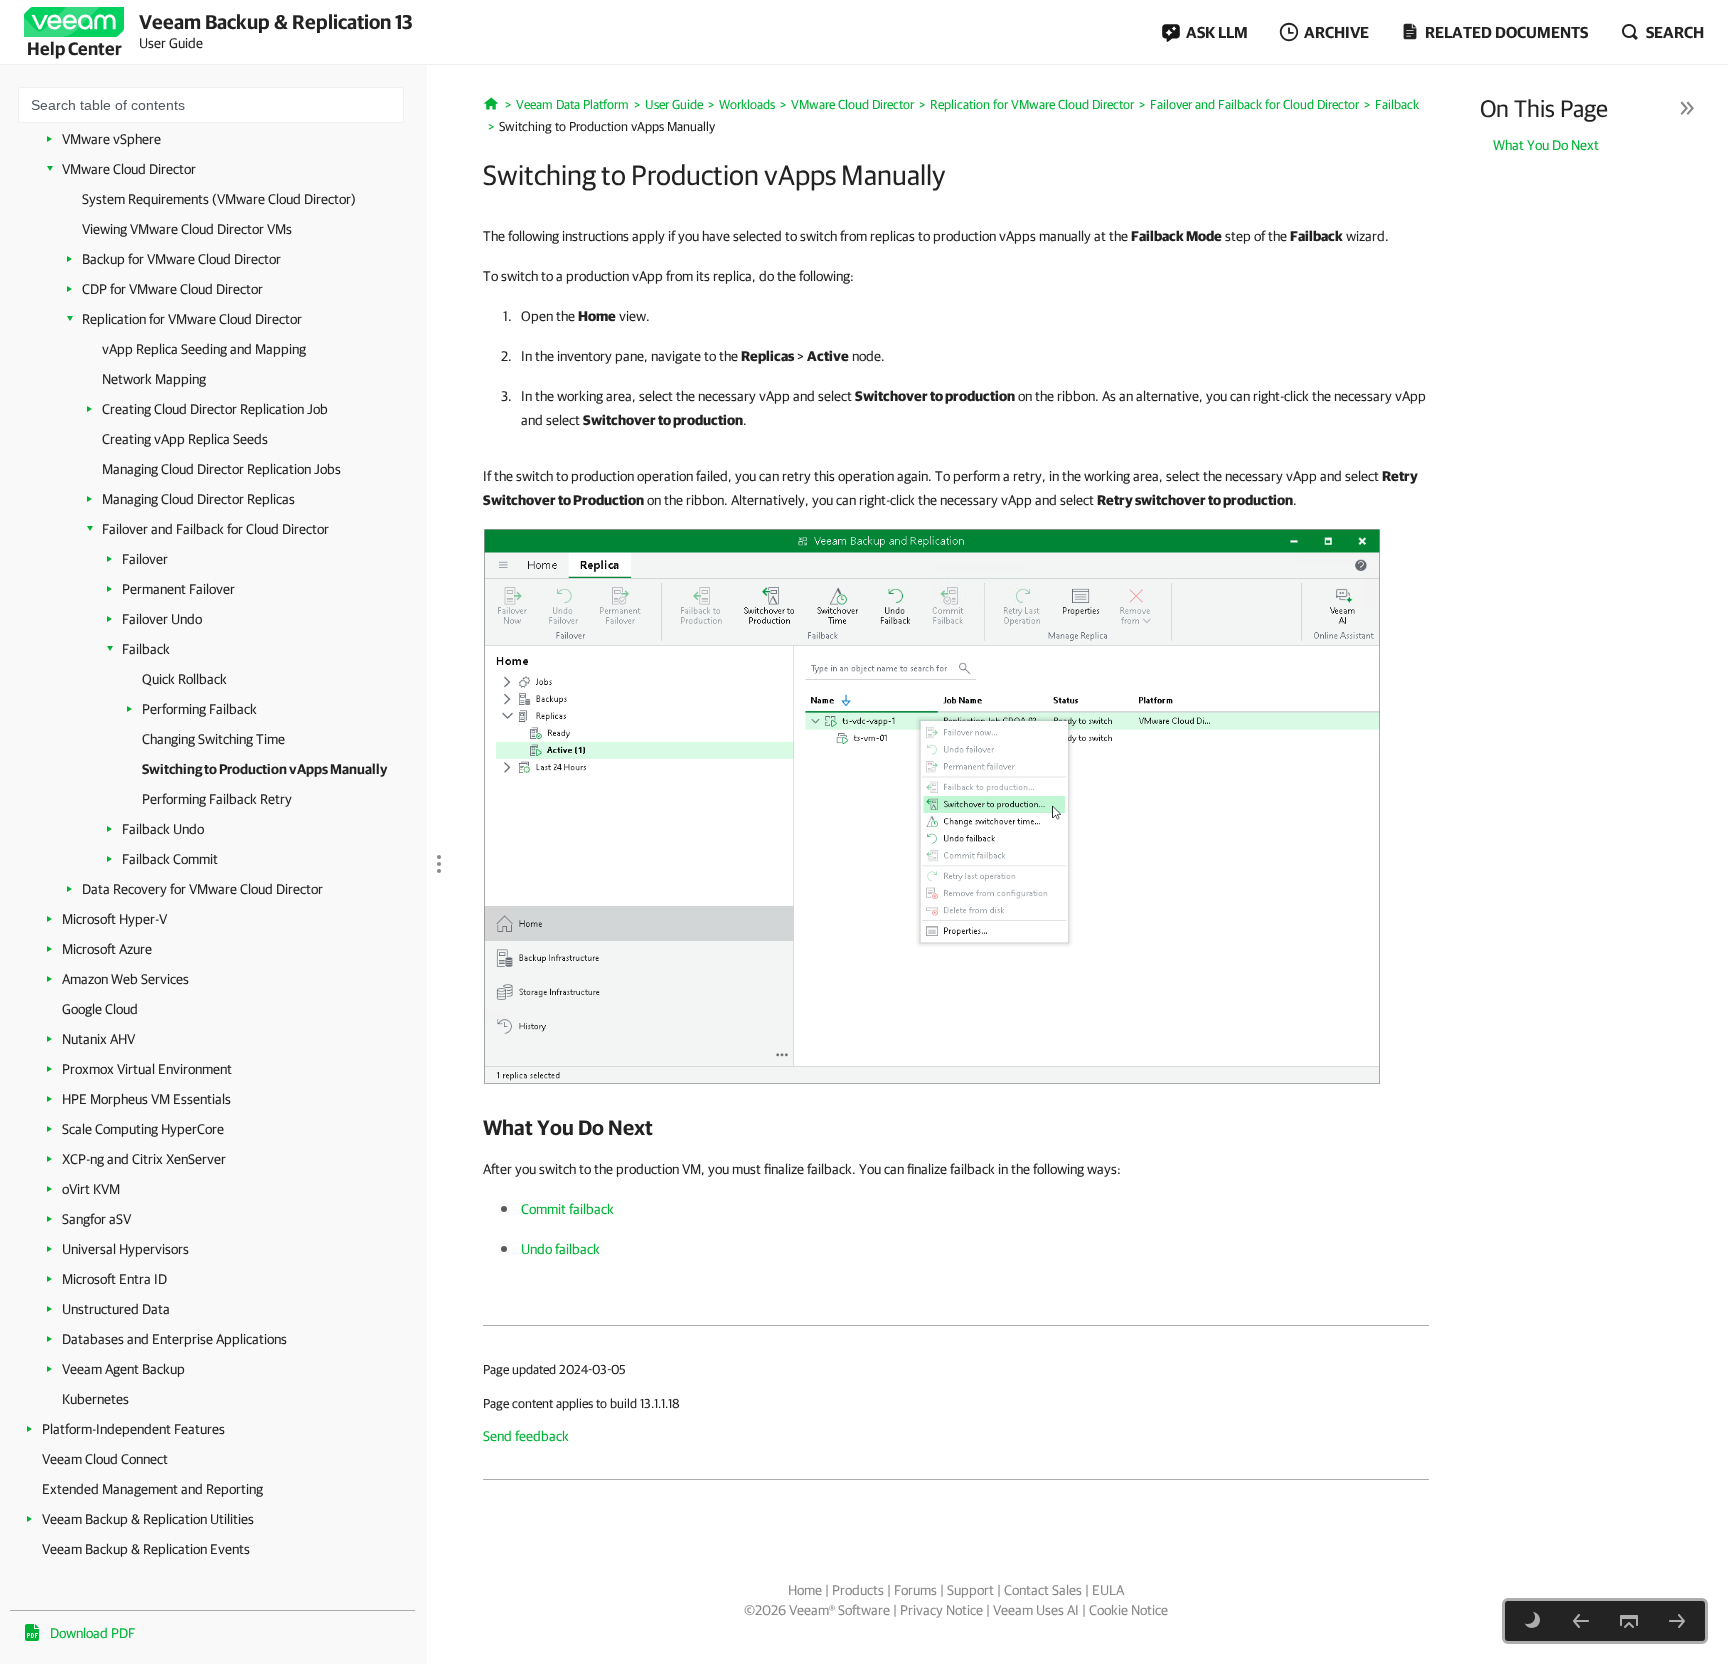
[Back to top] (1629, 1621)
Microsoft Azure (107, 949)
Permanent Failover (178, 589)
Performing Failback (199, 709)
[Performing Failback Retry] (1677, 1621)
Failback (146, 649)
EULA (1108, 1590)
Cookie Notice (1128, 1610)
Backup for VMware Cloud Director (181, 259)
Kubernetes (95, 1399)
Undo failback (560, 1249)
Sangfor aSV (96, 1219)
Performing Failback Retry (217, 799)
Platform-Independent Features (133, 1429)
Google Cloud (100, 1009)
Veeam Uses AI (1036, 1610)
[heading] (956, 1127)
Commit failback (567, 1209)
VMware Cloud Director (129, 169)
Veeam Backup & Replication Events (146, 1549)
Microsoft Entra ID (114, 1279)
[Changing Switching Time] (1581, 1621)
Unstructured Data (116, 1309)
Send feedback (526, 1436)
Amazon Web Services (125, 979)
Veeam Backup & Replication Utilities (148, 1519)
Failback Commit (170, 859)
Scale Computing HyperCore (143, 1129)
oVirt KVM (91, 1189)
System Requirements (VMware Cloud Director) (219, 199)
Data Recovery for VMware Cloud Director (202, 889)
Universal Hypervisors (125, 1249)
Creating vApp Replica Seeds (185, 439)
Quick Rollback (184, 679)
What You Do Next (1546, 145)
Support (970, 1590)
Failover (145, 559)
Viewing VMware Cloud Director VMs (187, 229)
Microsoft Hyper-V (114, 919)
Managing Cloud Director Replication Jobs (221, 469)
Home (805, 1590)
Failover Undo (162, 619)
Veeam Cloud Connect (105, 1459)
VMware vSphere (111, 139)
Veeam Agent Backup (123, 1369)
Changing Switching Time (213, 739)
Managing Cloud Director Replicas (198, 499)
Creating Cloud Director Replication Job (215, 409)
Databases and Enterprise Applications (174, 1339)
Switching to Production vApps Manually (264, 769)
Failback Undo (163, 829)
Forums (915, 1590)
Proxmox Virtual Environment (147, 1069)
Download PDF (92, 1633)
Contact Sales (1043, 1590)
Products (858, 1590)
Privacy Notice (941, 1610)
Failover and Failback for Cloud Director (215, 529)
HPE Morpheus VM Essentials (146, 1099)
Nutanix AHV (98, 1039)
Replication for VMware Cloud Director (192, 319)
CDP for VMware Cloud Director (172, 289)
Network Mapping (154, 379)
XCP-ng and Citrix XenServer (144, 1159)
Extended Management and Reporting (152, 1489)
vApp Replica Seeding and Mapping (204, 349)
